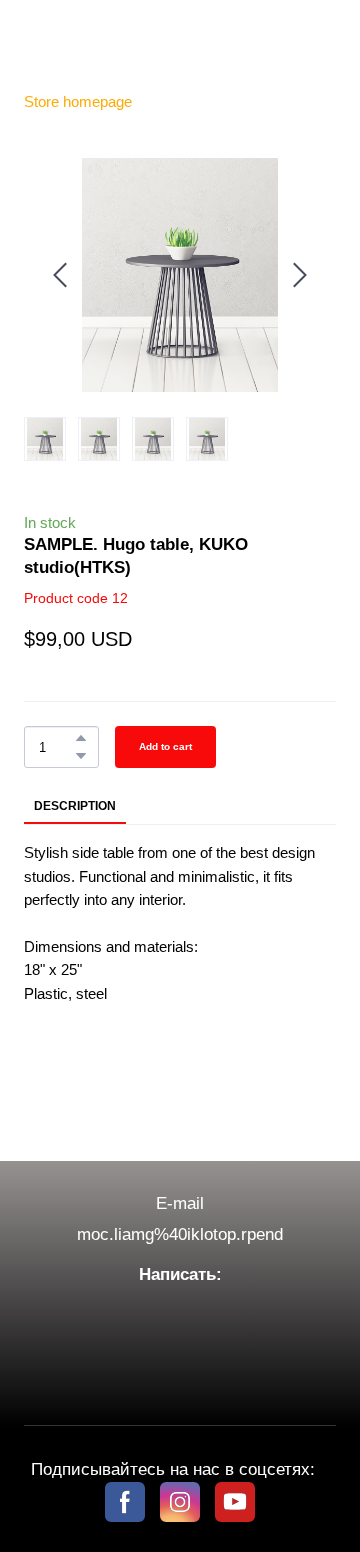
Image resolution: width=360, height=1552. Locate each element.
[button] (81, 738)
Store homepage (78, 101)
